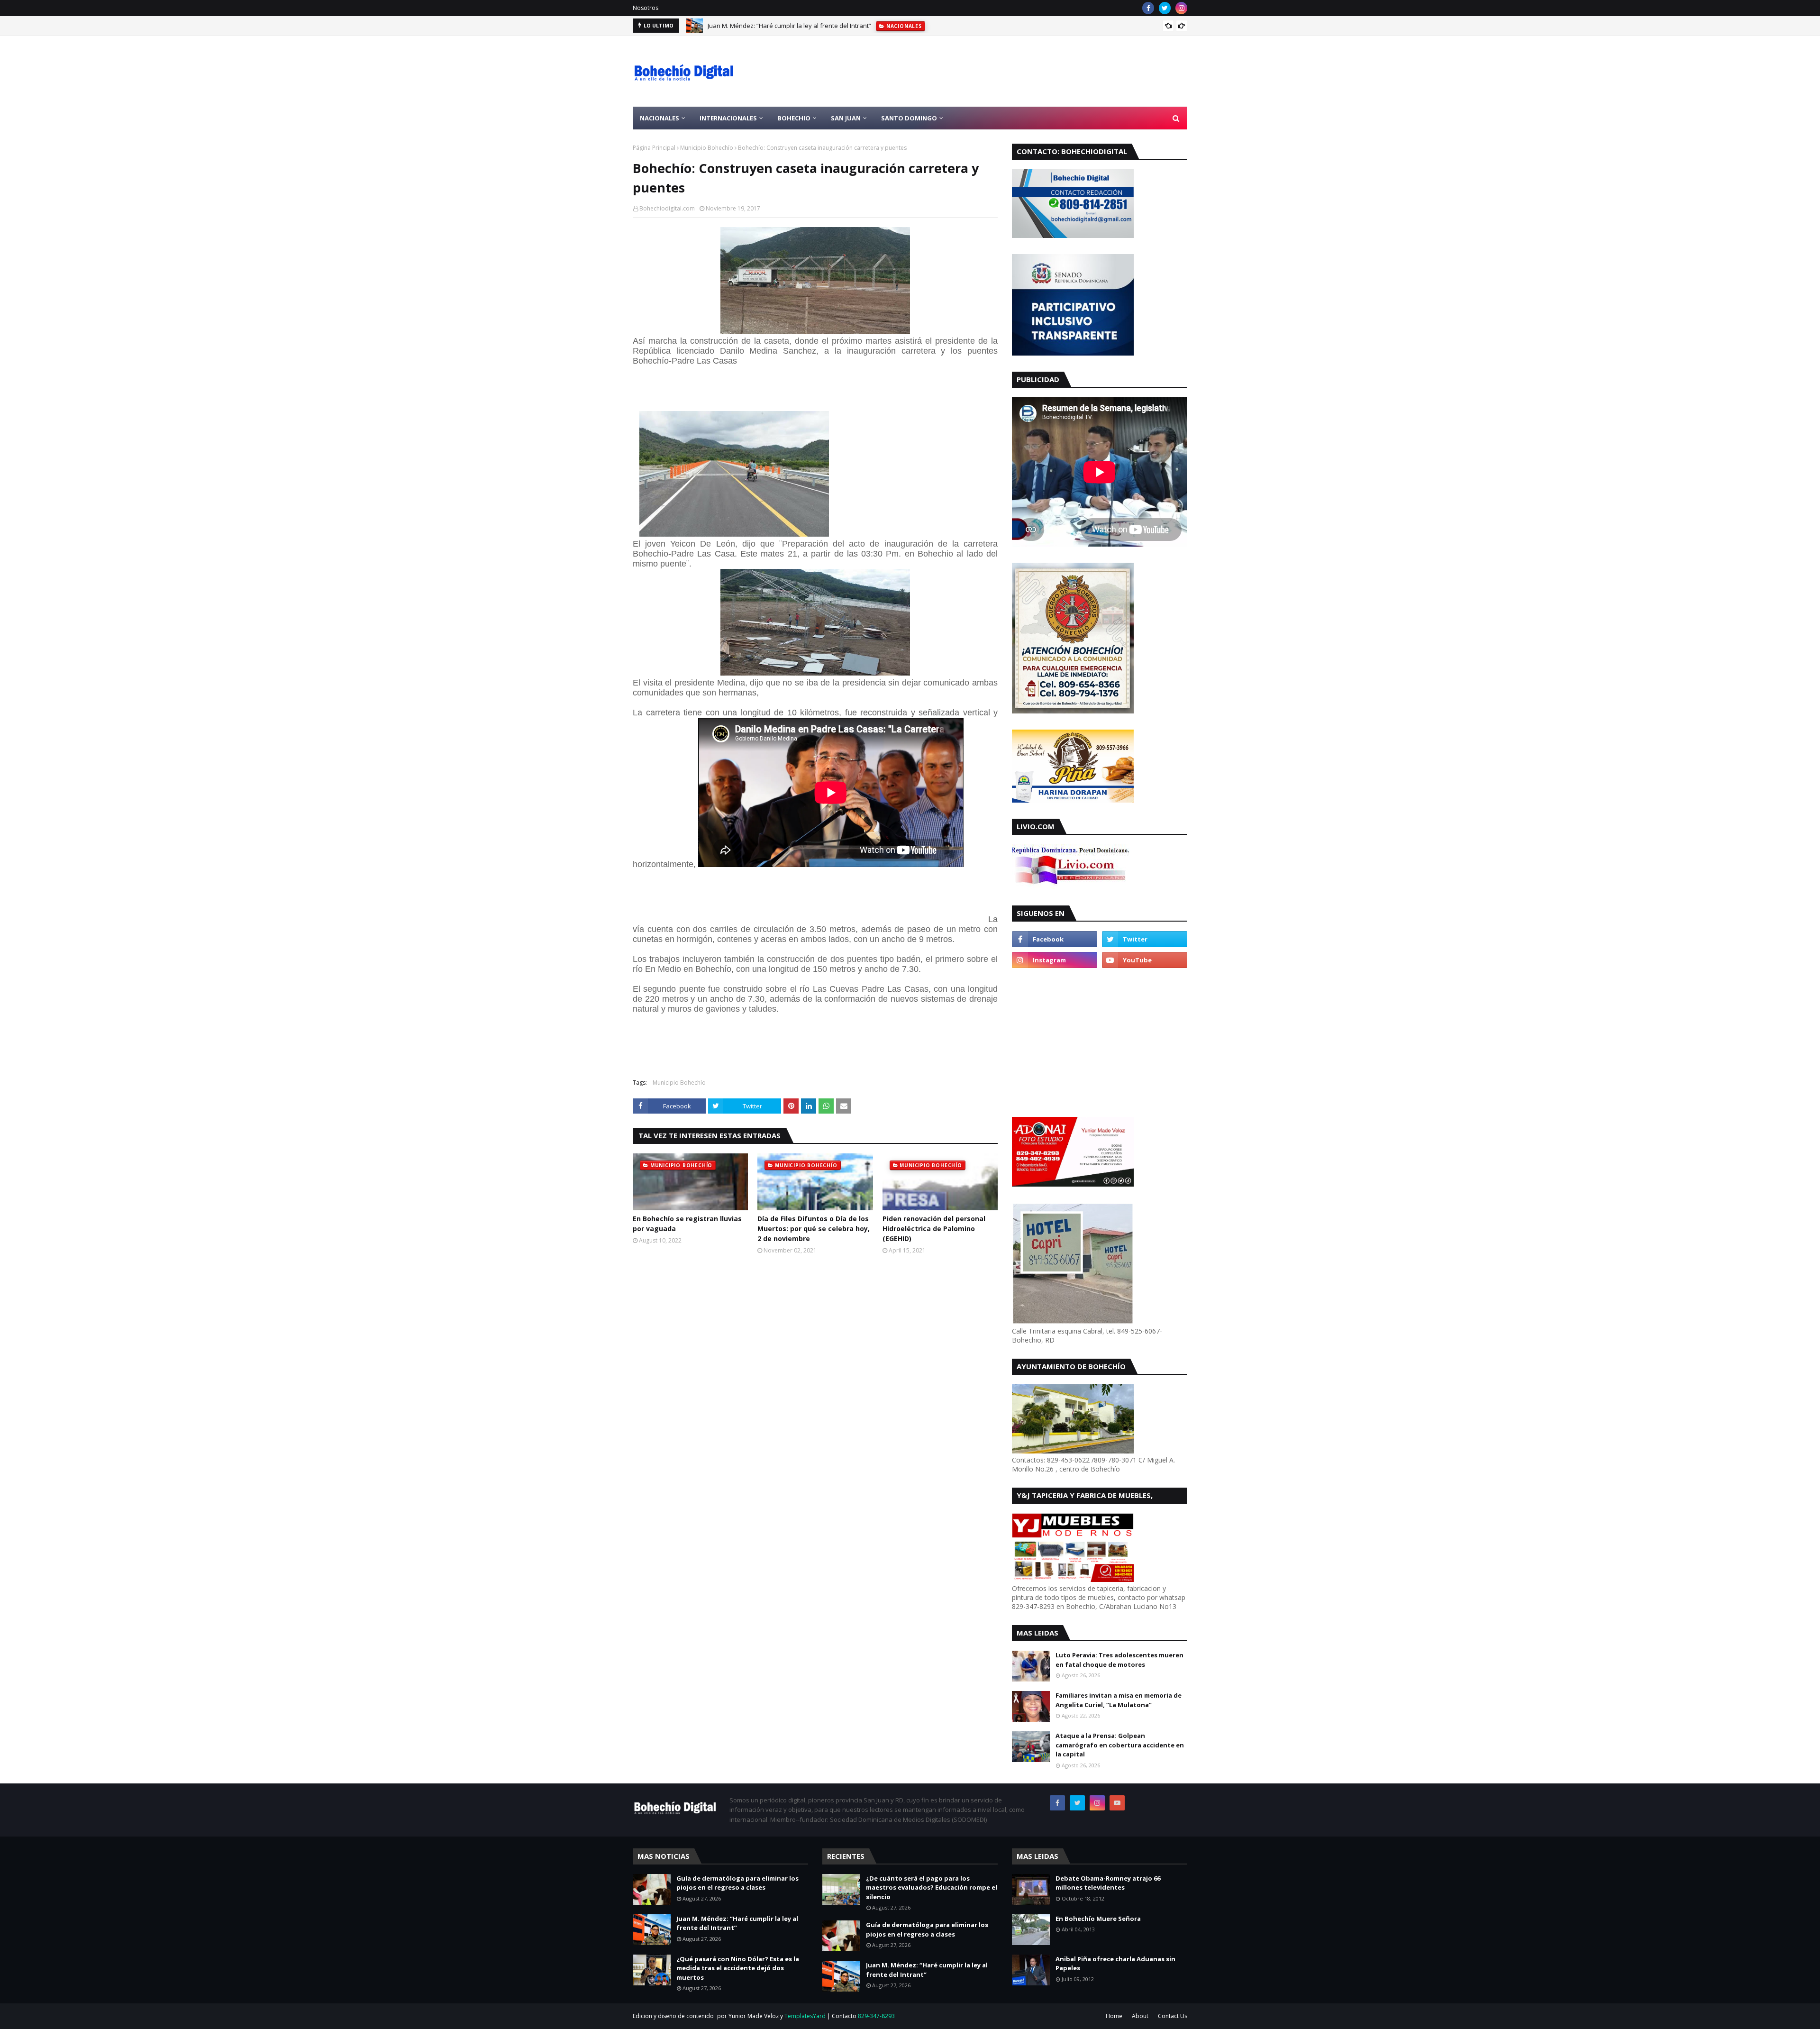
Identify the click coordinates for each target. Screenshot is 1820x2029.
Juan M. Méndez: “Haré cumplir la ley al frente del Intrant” (789, 26)
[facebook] (1148, 8)
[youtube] (1145, 960)
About (1140, 2016)
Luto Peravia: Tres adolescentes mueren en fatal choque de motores (1119, 1660)
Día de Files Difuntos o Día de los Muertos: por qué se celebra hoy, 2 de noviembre (814, 1229)
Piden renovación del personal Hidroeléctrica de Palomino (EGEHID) (934, 1229)
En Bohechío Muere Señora (1098, 1919)
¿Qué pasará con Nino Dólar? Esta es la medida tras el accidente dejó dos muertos (738, 1968)
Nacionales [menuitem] (660, 118)
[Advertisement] (1015, 71)
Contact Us (1173, 2016)
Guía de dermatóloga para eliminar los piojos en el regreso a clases (737, 1883)
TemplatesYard (805, 2016)
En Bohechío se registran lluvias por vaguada (687, 1224)
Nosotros (646, 8)
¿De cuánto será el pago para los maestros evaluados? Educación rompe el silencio (932, 1887)
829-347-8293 (876, 2016)
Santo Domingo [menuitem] (909, 118)
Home (1114, 2016)
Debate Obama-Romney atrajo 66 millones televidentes (1108, 1883)
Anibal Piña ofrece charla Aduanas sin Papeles (1115, 1964)
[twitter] (1165, 8)
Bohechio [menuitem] (794, 118)
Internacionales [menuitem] (728, 118)
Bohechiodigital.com (667, 208)
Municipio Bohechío (707, 148)
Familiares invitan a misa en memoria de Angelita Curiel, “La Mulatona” (1119, 1700)
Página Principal (654, 148)
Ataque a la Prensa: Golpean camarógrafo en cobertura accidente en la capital (1120, 1745)
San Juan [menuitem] (846, 118)
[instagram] (1181, 8)
